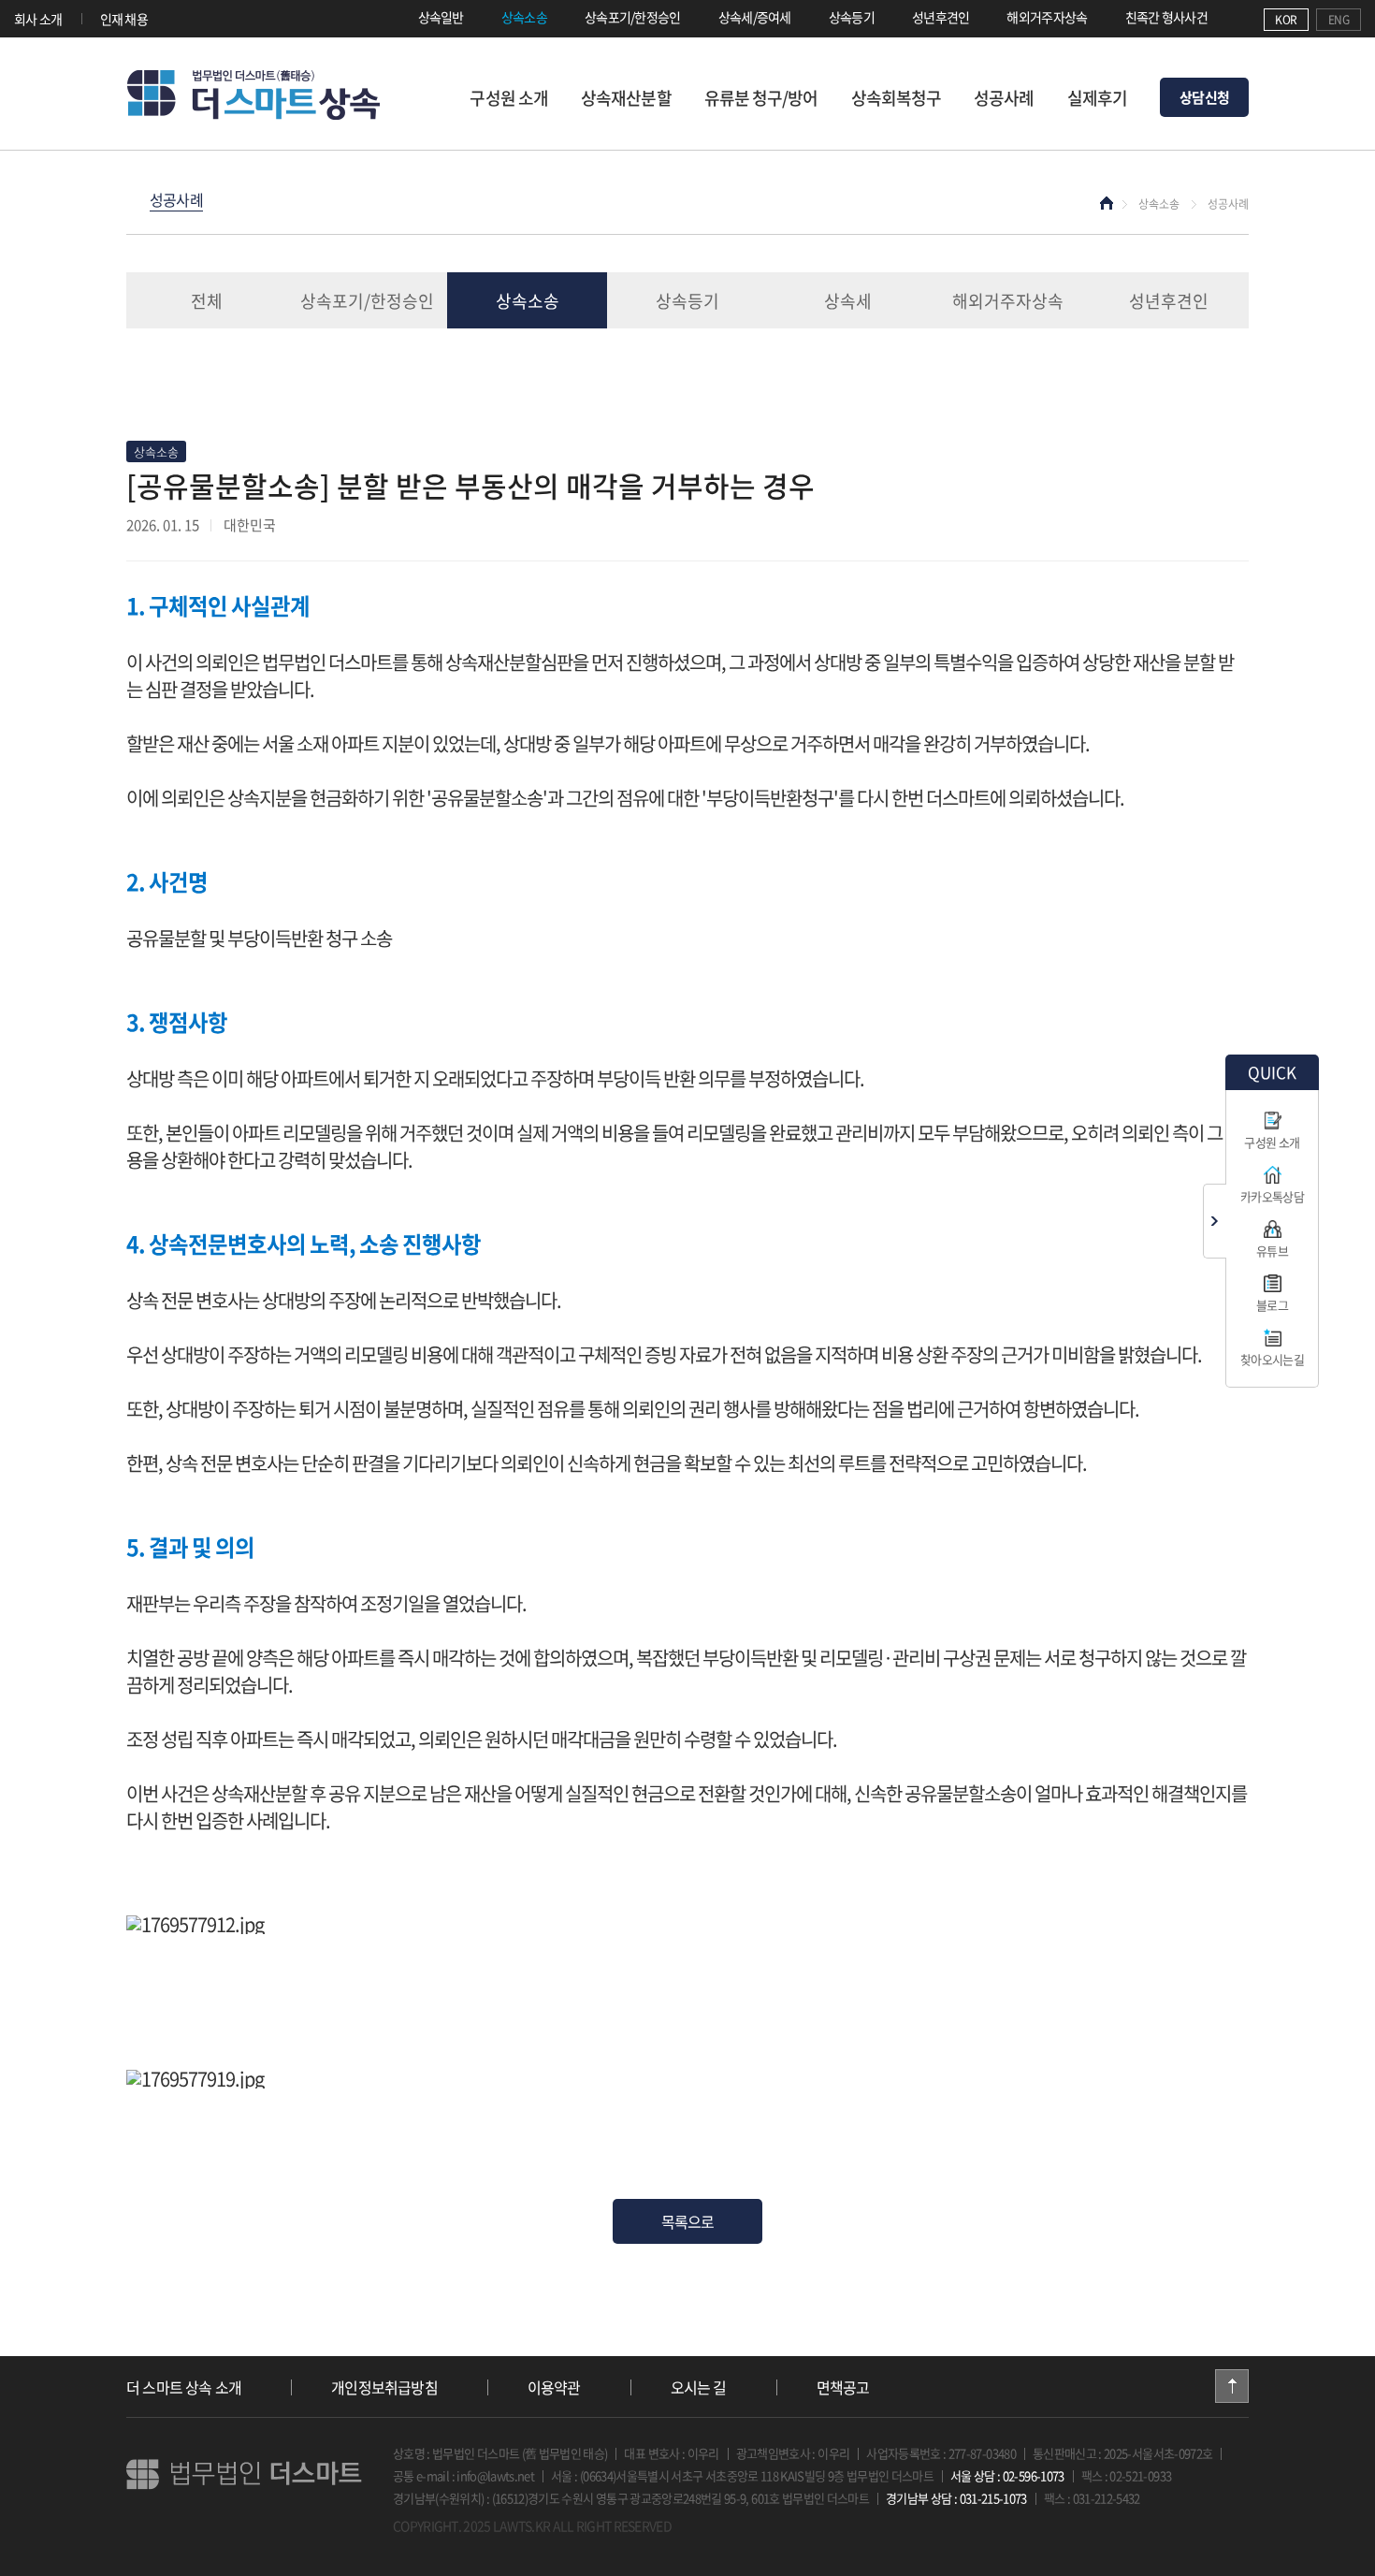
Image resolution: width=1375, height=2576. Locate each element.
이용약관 (554, 2387)
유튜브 (1272, 1251)
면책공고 (843, 2387)
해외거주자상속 (1047, 17)
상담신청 (1204, 97)
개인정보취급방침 (384, 2387)
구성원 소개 (509, 98)
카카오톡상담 (1272, 1196)
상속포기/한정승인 (633, 17)
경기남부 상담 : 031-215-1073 (956, 2498)
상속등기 (852, 17)
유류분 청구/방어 (761, 98)
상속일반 (441, 17)
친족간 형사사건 (1166, 17)
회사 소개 (38, 19)
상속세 (848, 301)
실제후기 (1097, 98)
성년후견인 (941, 17)
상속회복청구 (897, 98)
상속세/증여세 (755, 17)
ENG (1339, 20)
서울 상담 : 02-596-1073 (1007, 2475)
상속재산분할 (626, 98)
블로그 (1272, 1305)
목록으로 (688, 2221)
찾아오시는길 (1272, 1359)
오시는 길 (699, 2387)
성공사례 (1004, 98)
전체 (207, 301)
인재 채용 (124, 19)
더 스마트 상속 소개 (184, 2387)
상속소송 (524, 17)
